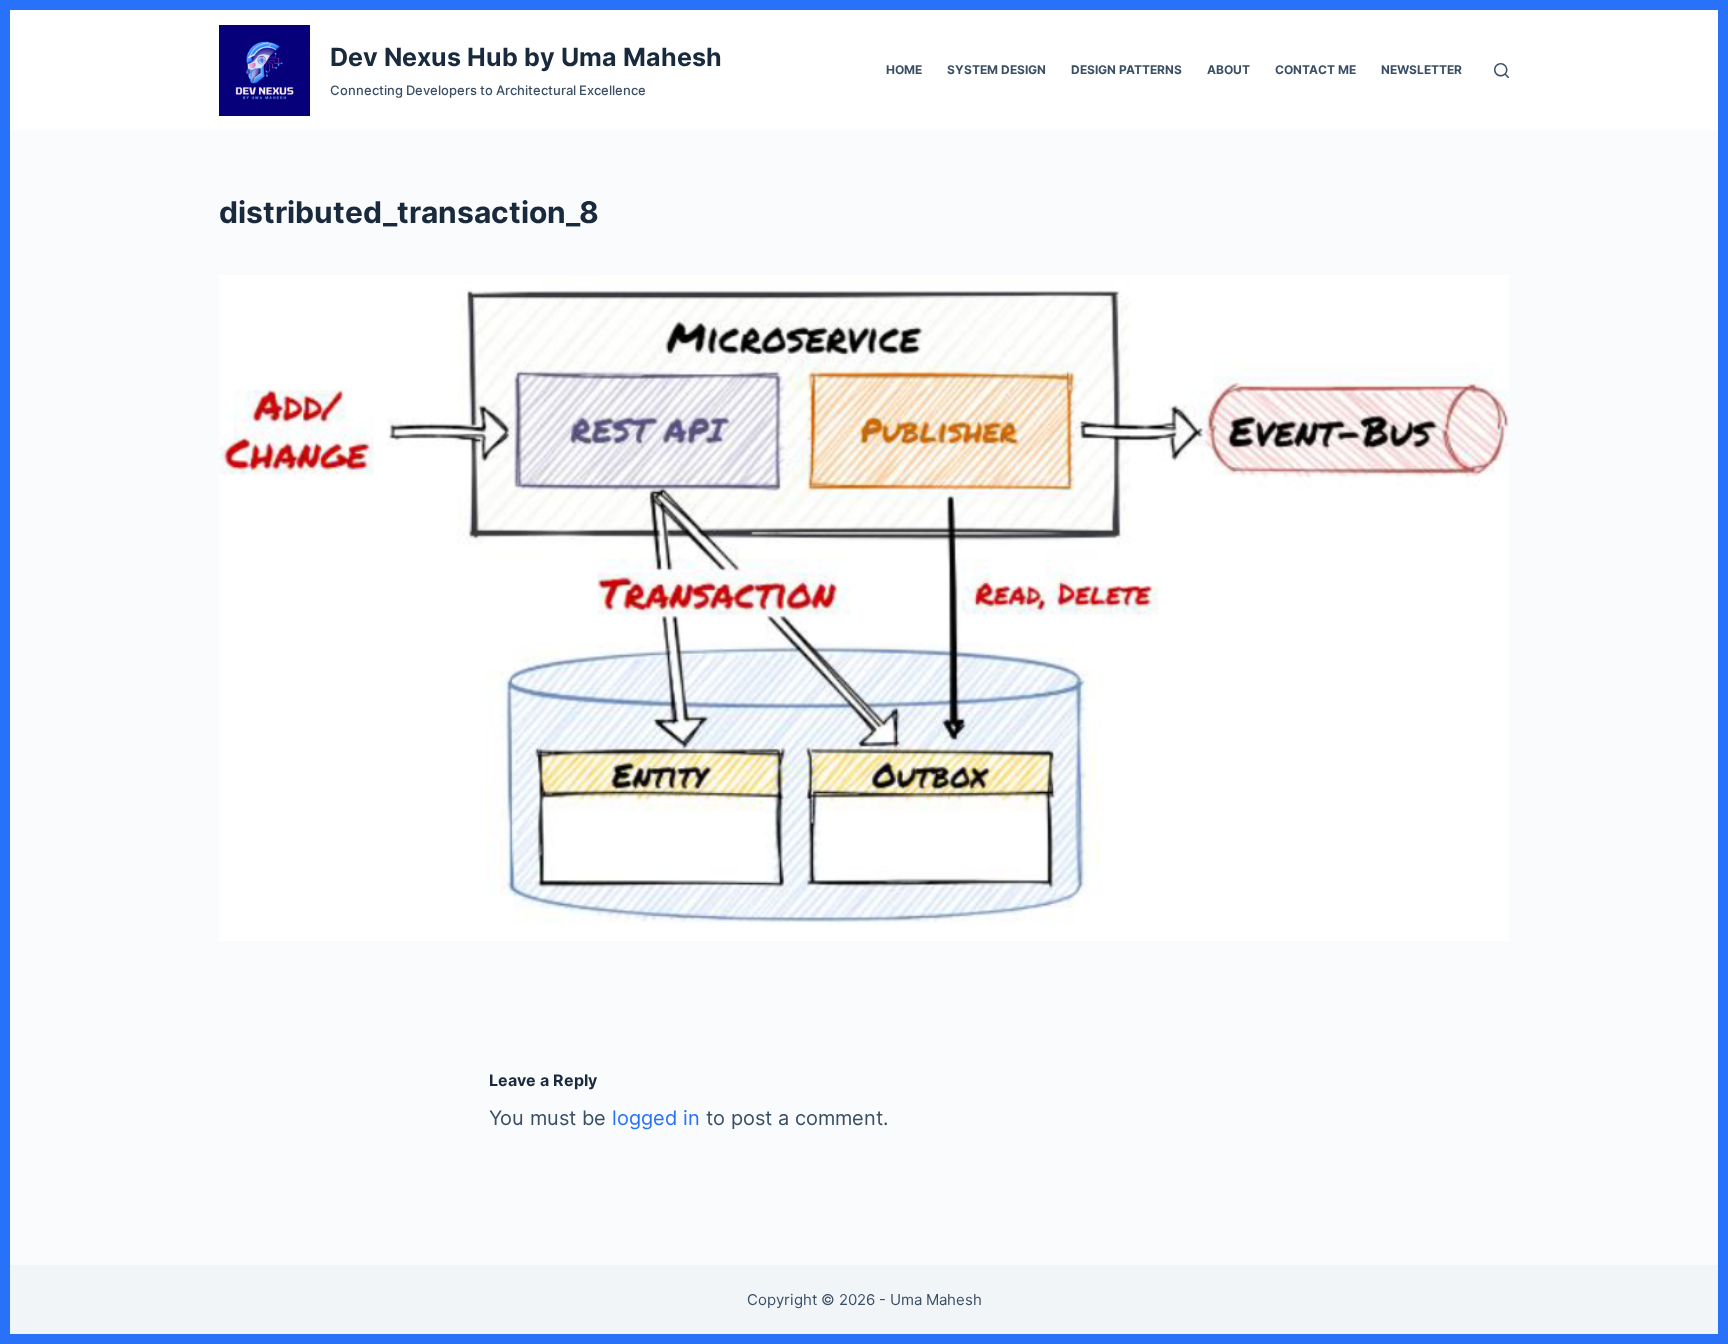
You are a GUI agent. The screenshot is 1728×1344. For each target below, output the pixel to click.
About (1228, 69)
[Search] (1501, 70)
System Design (996, 69)
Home (904, 69)
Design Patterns (1126, 69)
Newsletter (1421, 69)
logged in (656, 1118)
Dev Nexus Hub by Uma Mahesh (526, 57)
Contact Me (1315, 69)
